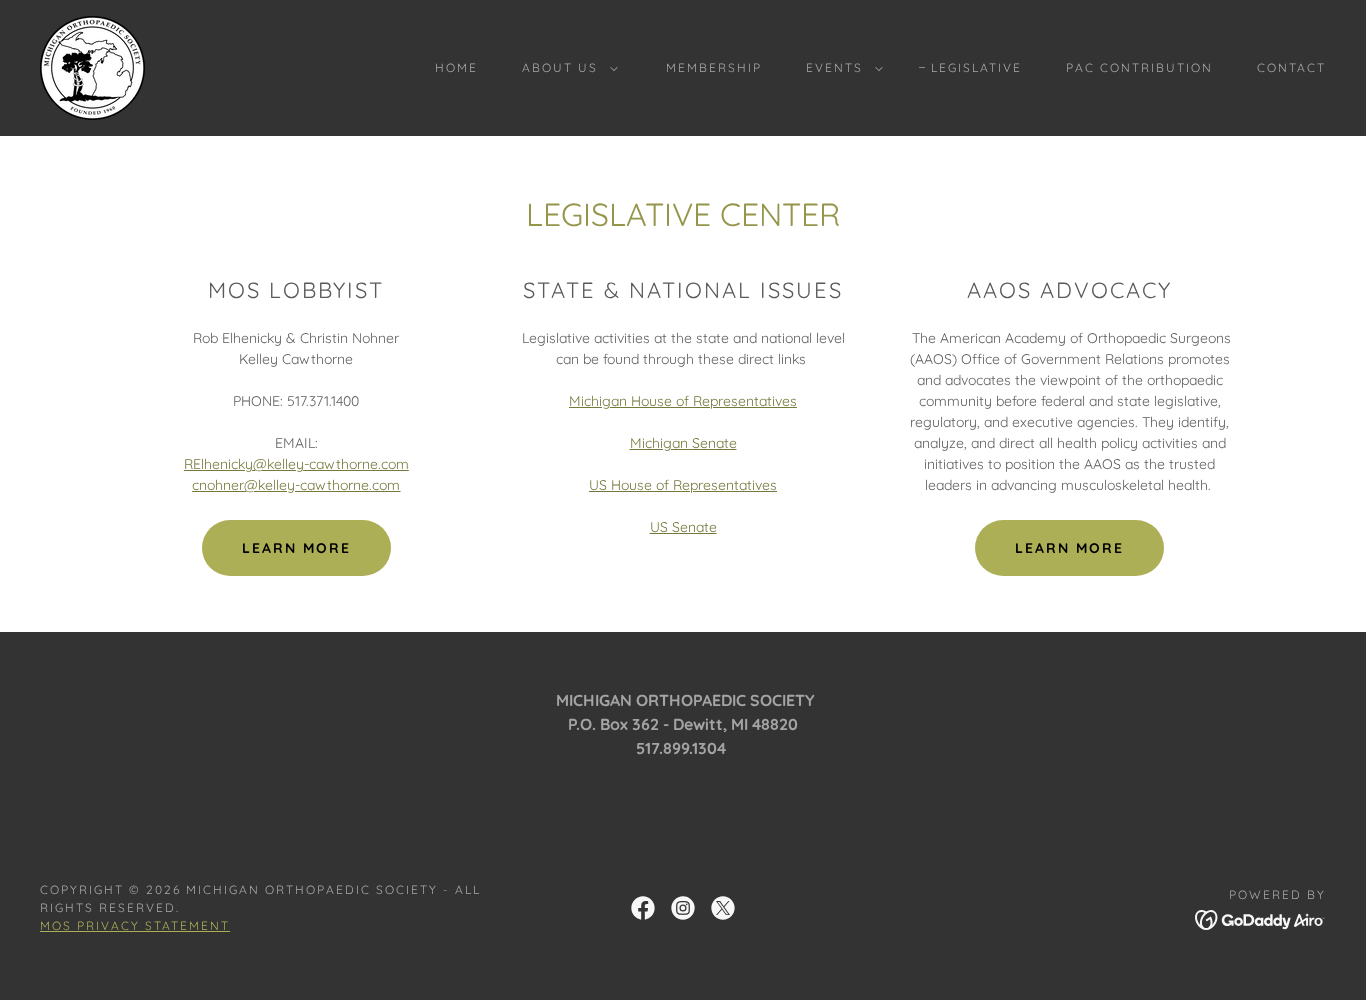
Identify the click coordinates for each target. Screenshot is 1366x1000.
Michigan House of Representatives (683, 401)
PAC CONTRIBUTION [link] (1139, 67)
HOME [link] (456, 67)
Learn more (296, 548)
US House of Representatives (683, 485)
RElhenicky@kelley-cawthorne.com (296, 464)
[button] (566, 68)
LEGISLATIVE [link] (976, 67)
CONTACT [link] (1291, 67)
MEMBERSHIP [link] (714, 67)
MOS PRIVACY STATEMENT (135, 925)
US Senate (683, 527)
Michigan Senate (683, 443)
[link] (92, 66)
